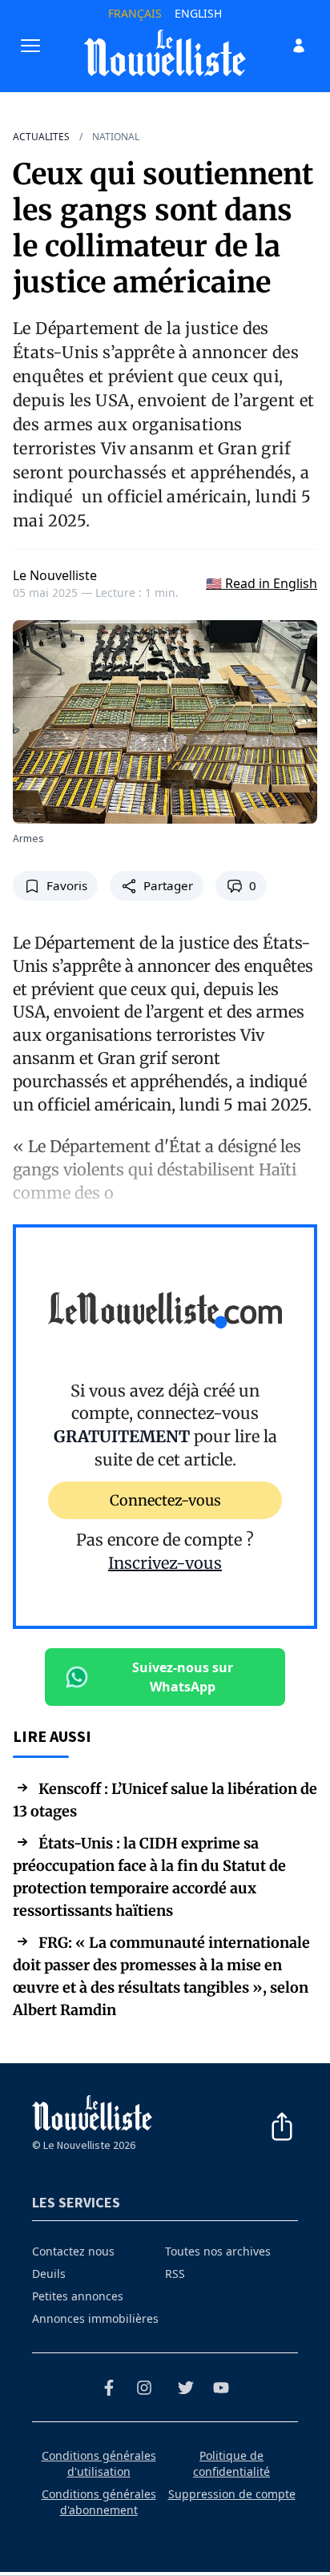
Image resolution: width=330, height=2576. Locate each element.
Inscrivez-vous (165, 1563)
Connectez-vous (165, 1500)
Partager (168, 885)
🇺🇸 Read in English (262, 583)
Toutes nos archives (218, 2251)
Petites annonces (78, 2296)
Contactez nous (73, 2251)
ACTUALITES (41, 137)
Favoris (67, 885)
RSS (175, 2274)
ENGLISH (198, 13)
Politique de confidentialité (231, 2463)
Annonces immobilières (95, 2318)
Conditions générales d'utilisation (99, 2463)
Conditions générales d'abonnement (99, 2502)
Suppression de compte (232, 2494)
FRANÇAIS (135, 13)
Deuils (49, 2274)
